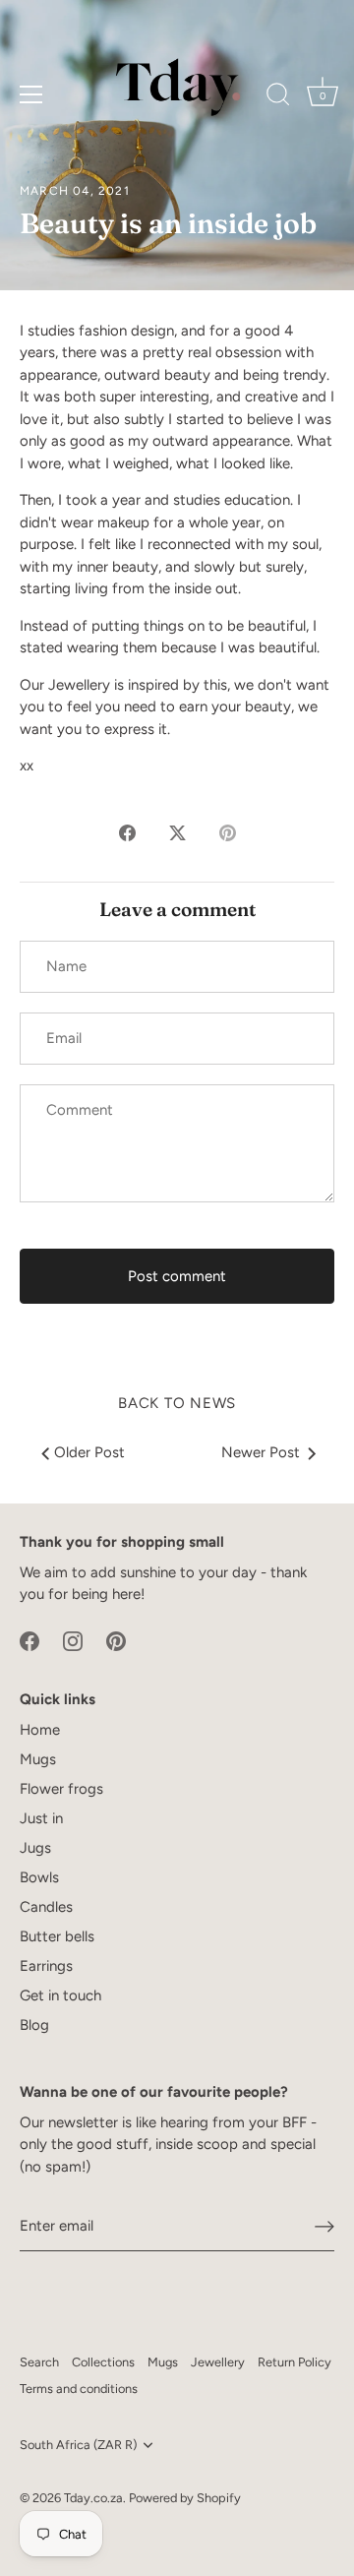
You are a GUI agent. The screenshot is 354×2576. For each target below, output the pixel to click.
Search (39, 2362)
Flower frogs (61, 1789)
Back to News (177, 1403)
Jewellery (218, 2362)
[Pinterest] (116, 1640)
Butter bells (57, 1936)
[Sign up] (324, 2227)
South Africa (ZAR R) (78, 2445)
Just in (41, 1818)
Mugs (38, 1759)
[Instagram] (73, 1640)
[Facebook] (29, 1640)
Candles (46, 1907)
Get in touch (60, 1995)
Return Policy (295, 2362)
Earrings (46, 1966)
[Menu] (31, 94)
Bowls (39, 1877)
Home (40, 1730)
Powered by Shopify (185, 2498)
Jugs (35, 1848)
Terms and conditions (79, 2389)
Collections (103, 2362)
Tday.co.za (93, 2498)
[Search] (278, 97)
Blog (34, 2025)
